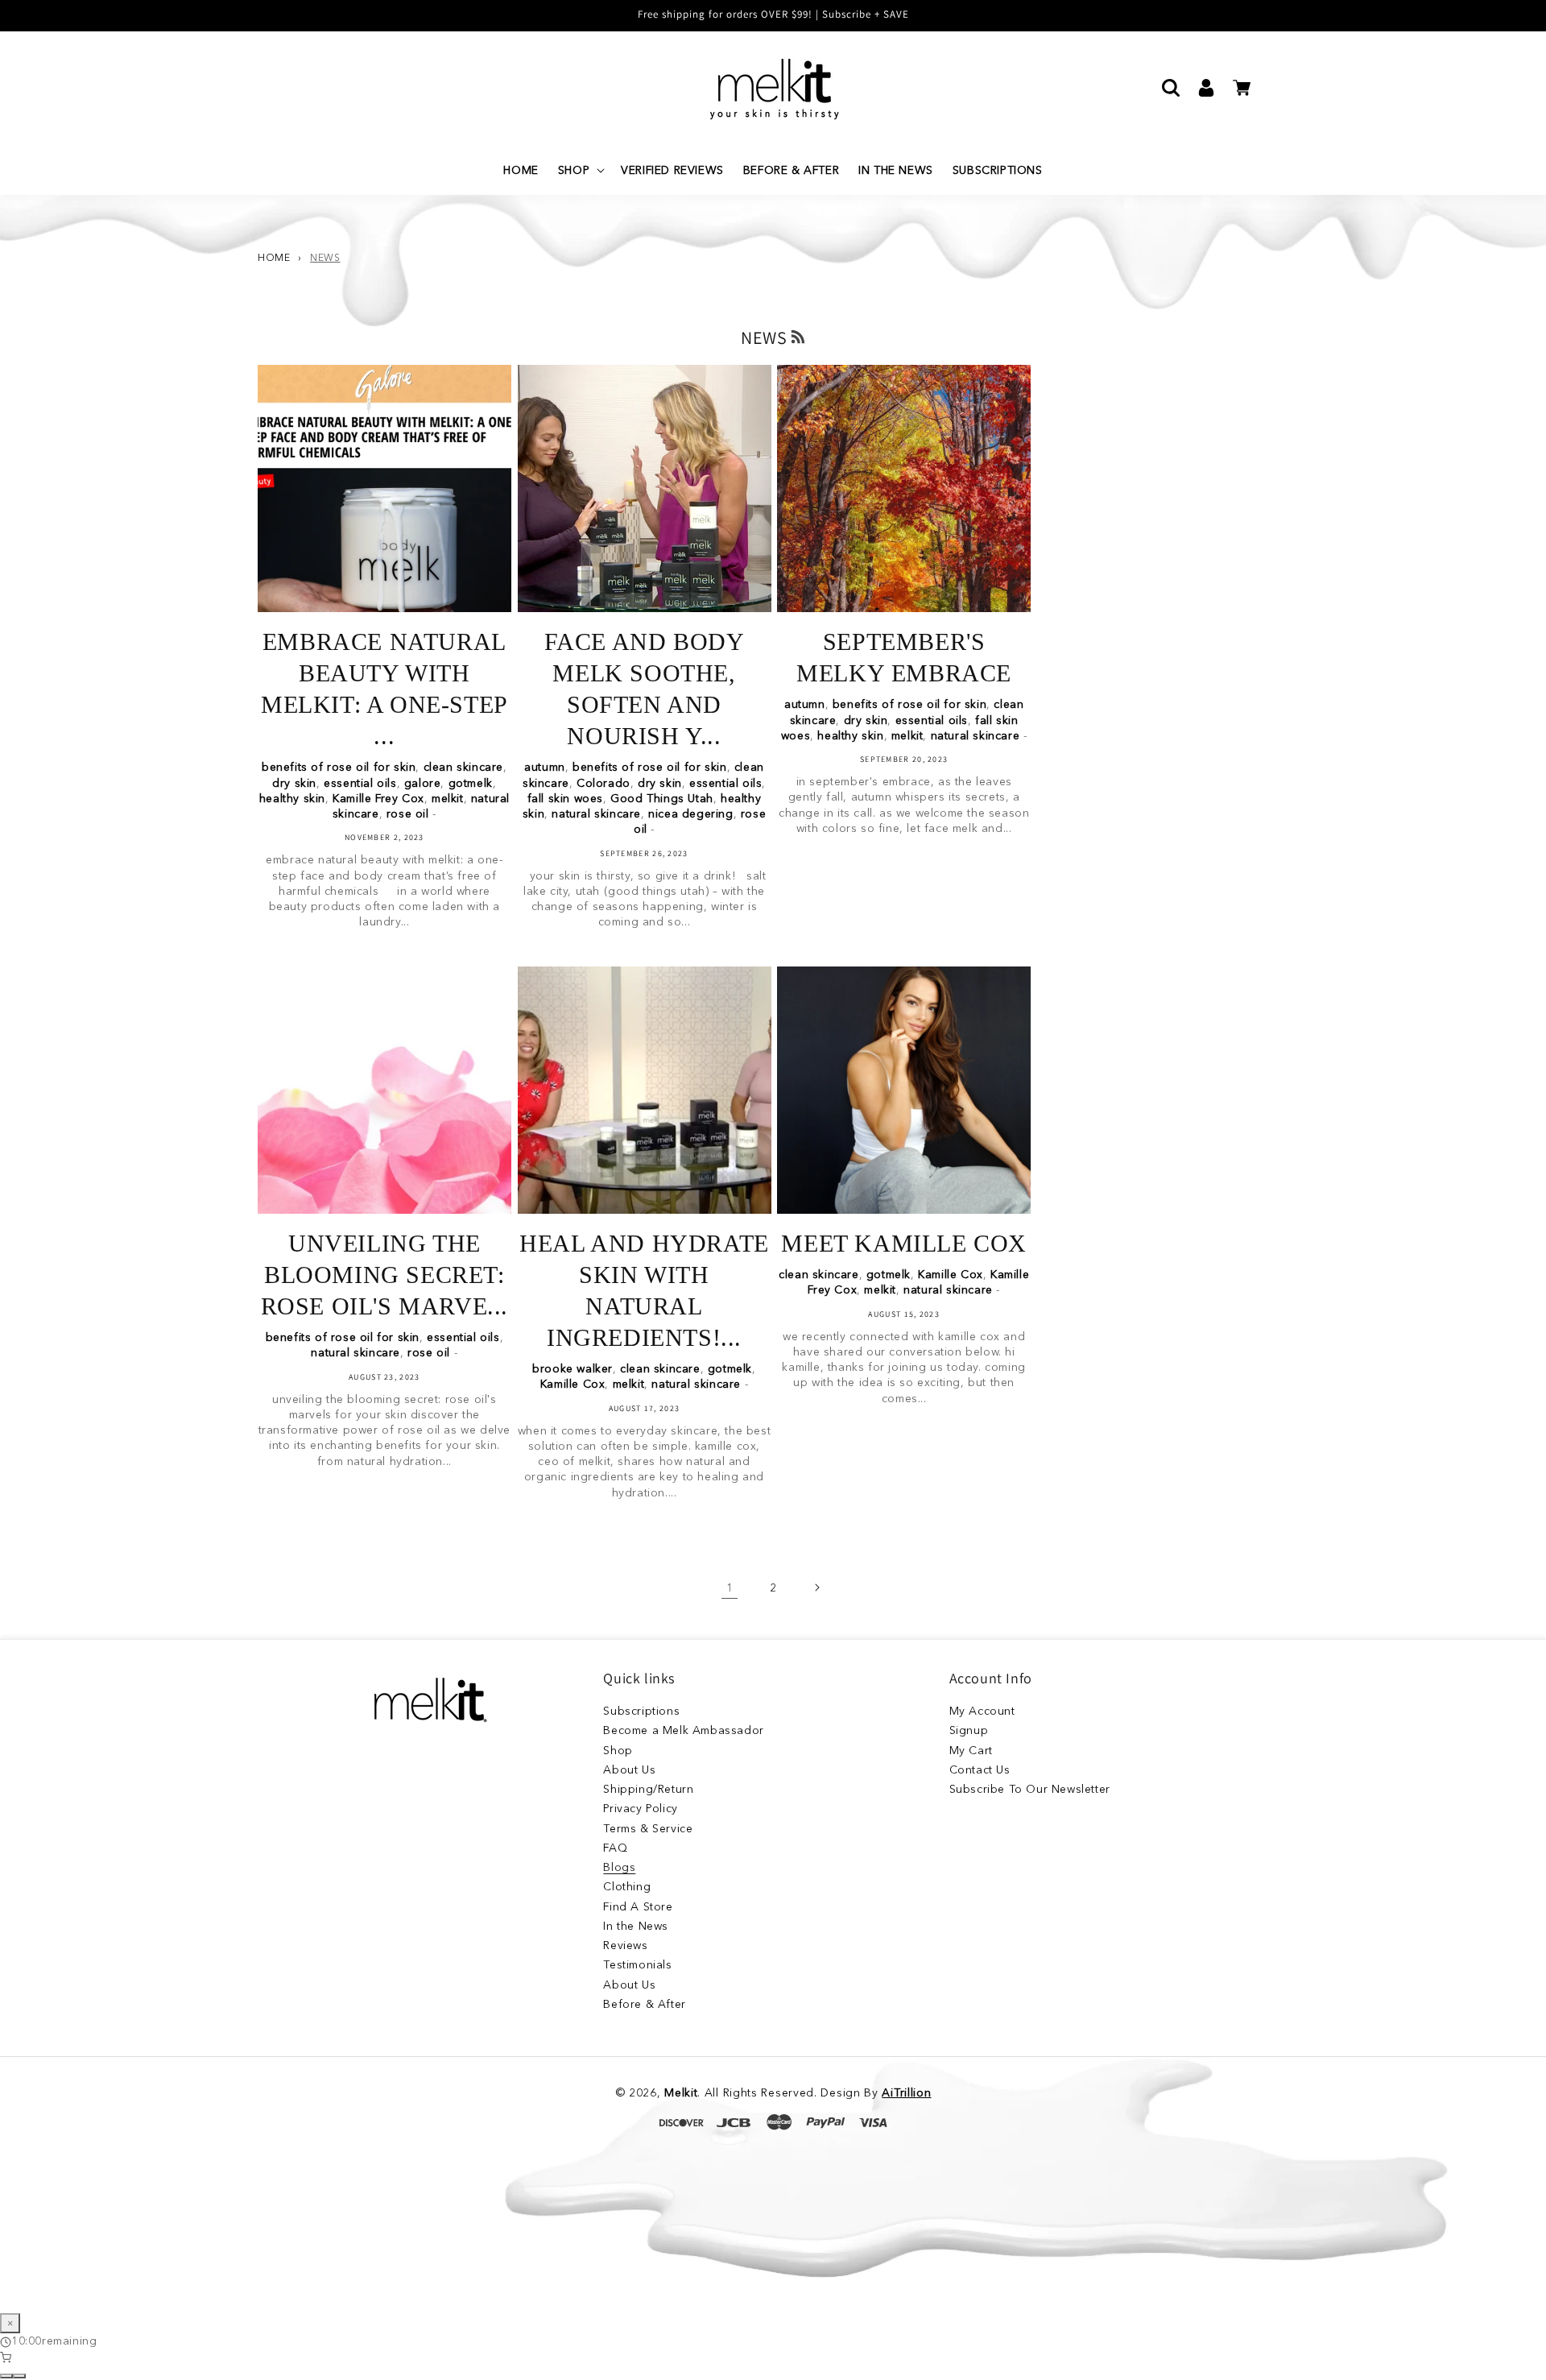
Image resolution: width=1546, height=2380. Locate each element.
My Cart (971, 1750)
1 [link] (730, 1587)
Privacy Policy (640, 1808)
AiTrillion (906, 2092)
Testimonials (637, 1964)
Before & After (644, 2004)
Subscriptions (641, 1713)
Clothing (627, 1886)
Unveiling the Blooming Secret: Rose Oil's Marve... (384, 1275)
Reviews (625, 1945)
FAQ (615, 1848)
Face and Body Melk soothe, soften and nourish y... (645, 689)
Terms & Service (648, 1828)
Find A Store (638, 1906)
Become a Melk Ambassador (683, 1730)
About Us (629, 1769)
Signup (969, 1730)
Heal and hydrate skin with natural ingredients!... (644, 1290)
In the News (636, 1926)
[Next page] (816, 1587)
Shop (618, 1750)
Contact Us (980, 1769)
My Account (982, 1713)
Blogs (619, 1867)
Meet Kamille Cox (904, 1243)
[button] (580, 170)
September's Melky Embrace (904, 657)
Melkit (681, 2092)
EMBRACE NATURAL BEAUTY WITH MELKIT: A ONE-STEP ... (384, 689)
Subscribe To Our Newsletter (1030, 1789)
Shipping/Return (648, 1789)
